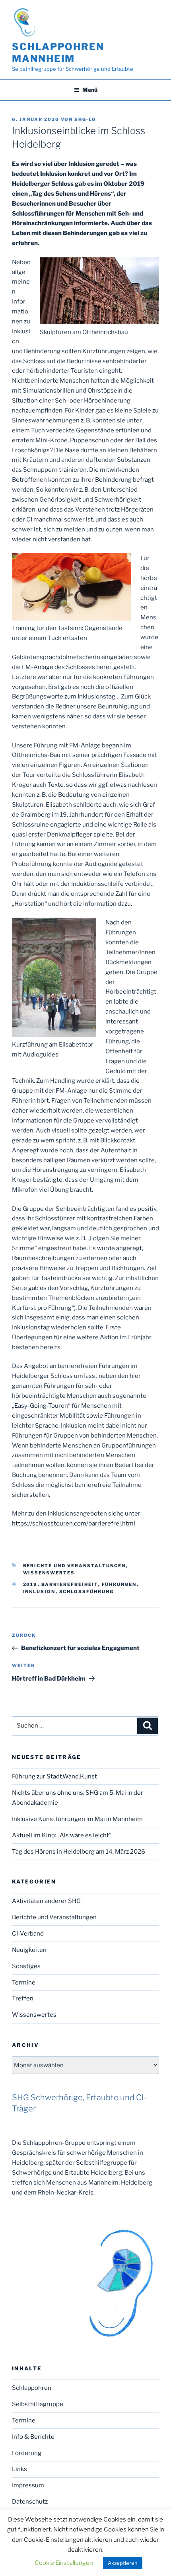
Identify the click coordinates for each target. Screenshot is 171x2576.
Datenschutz (30, 2502)
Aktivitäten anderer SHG (46, 1901)
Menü (90, 90)
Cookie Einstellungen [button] (64, 2563)
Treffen (23, 1998)
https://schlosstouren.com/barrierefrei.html (74, 1523)
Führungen (119, 1584)
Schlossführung (87, 1592)
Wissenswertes (49, 1573)
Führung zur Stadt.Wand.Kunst (54, 1776)
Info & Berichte (33, 2437)
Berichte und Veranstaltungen (75, 1566)
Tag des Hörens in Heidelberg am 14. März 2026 (79, 1852)
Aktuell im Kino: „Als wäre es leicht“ (62, 1835)
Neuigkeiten (29, 1950)
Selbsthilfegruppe (38, 2404)
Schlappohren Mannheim (58, 53)
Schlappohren (32, 2388)
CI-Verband (28, 1934)
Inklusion (39, 1592)
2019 (30, 1584)
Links (19, 2469)
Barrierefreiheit (70, 1584)
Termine (24, 1983)
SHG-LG (85, 119)
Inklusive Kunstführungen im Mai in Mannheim (77, 1819)
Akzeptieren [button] (123, 2563)
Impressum (28, 2485)
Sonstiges (26, 1966)
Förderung (27, 2453)
